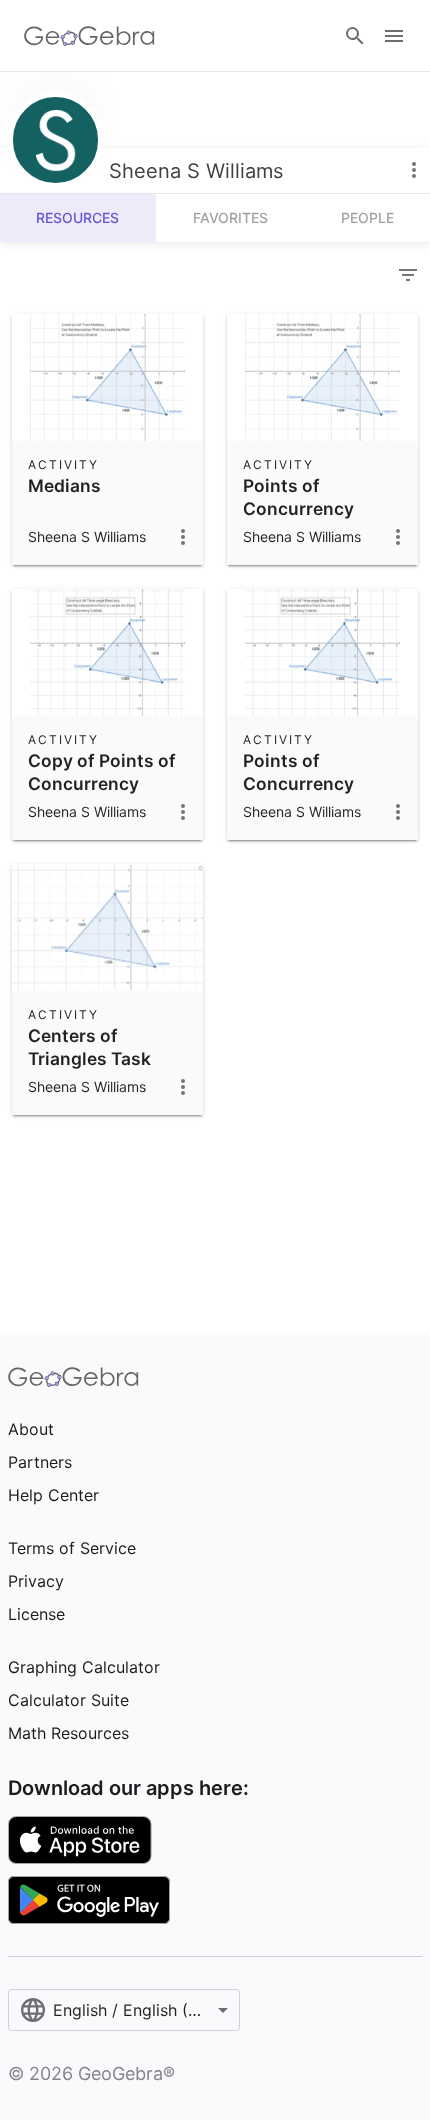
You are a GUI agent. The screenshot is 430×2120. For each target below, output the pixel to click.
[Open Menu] (394, 36)
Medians (64, 485)
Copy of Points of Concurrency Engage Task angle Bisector (107, 794)
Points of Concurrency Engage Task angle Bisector (322, 794)
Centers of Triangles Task (89, 1046)
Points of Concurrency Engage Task (298, 508)
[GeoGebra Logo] (89, 36)
